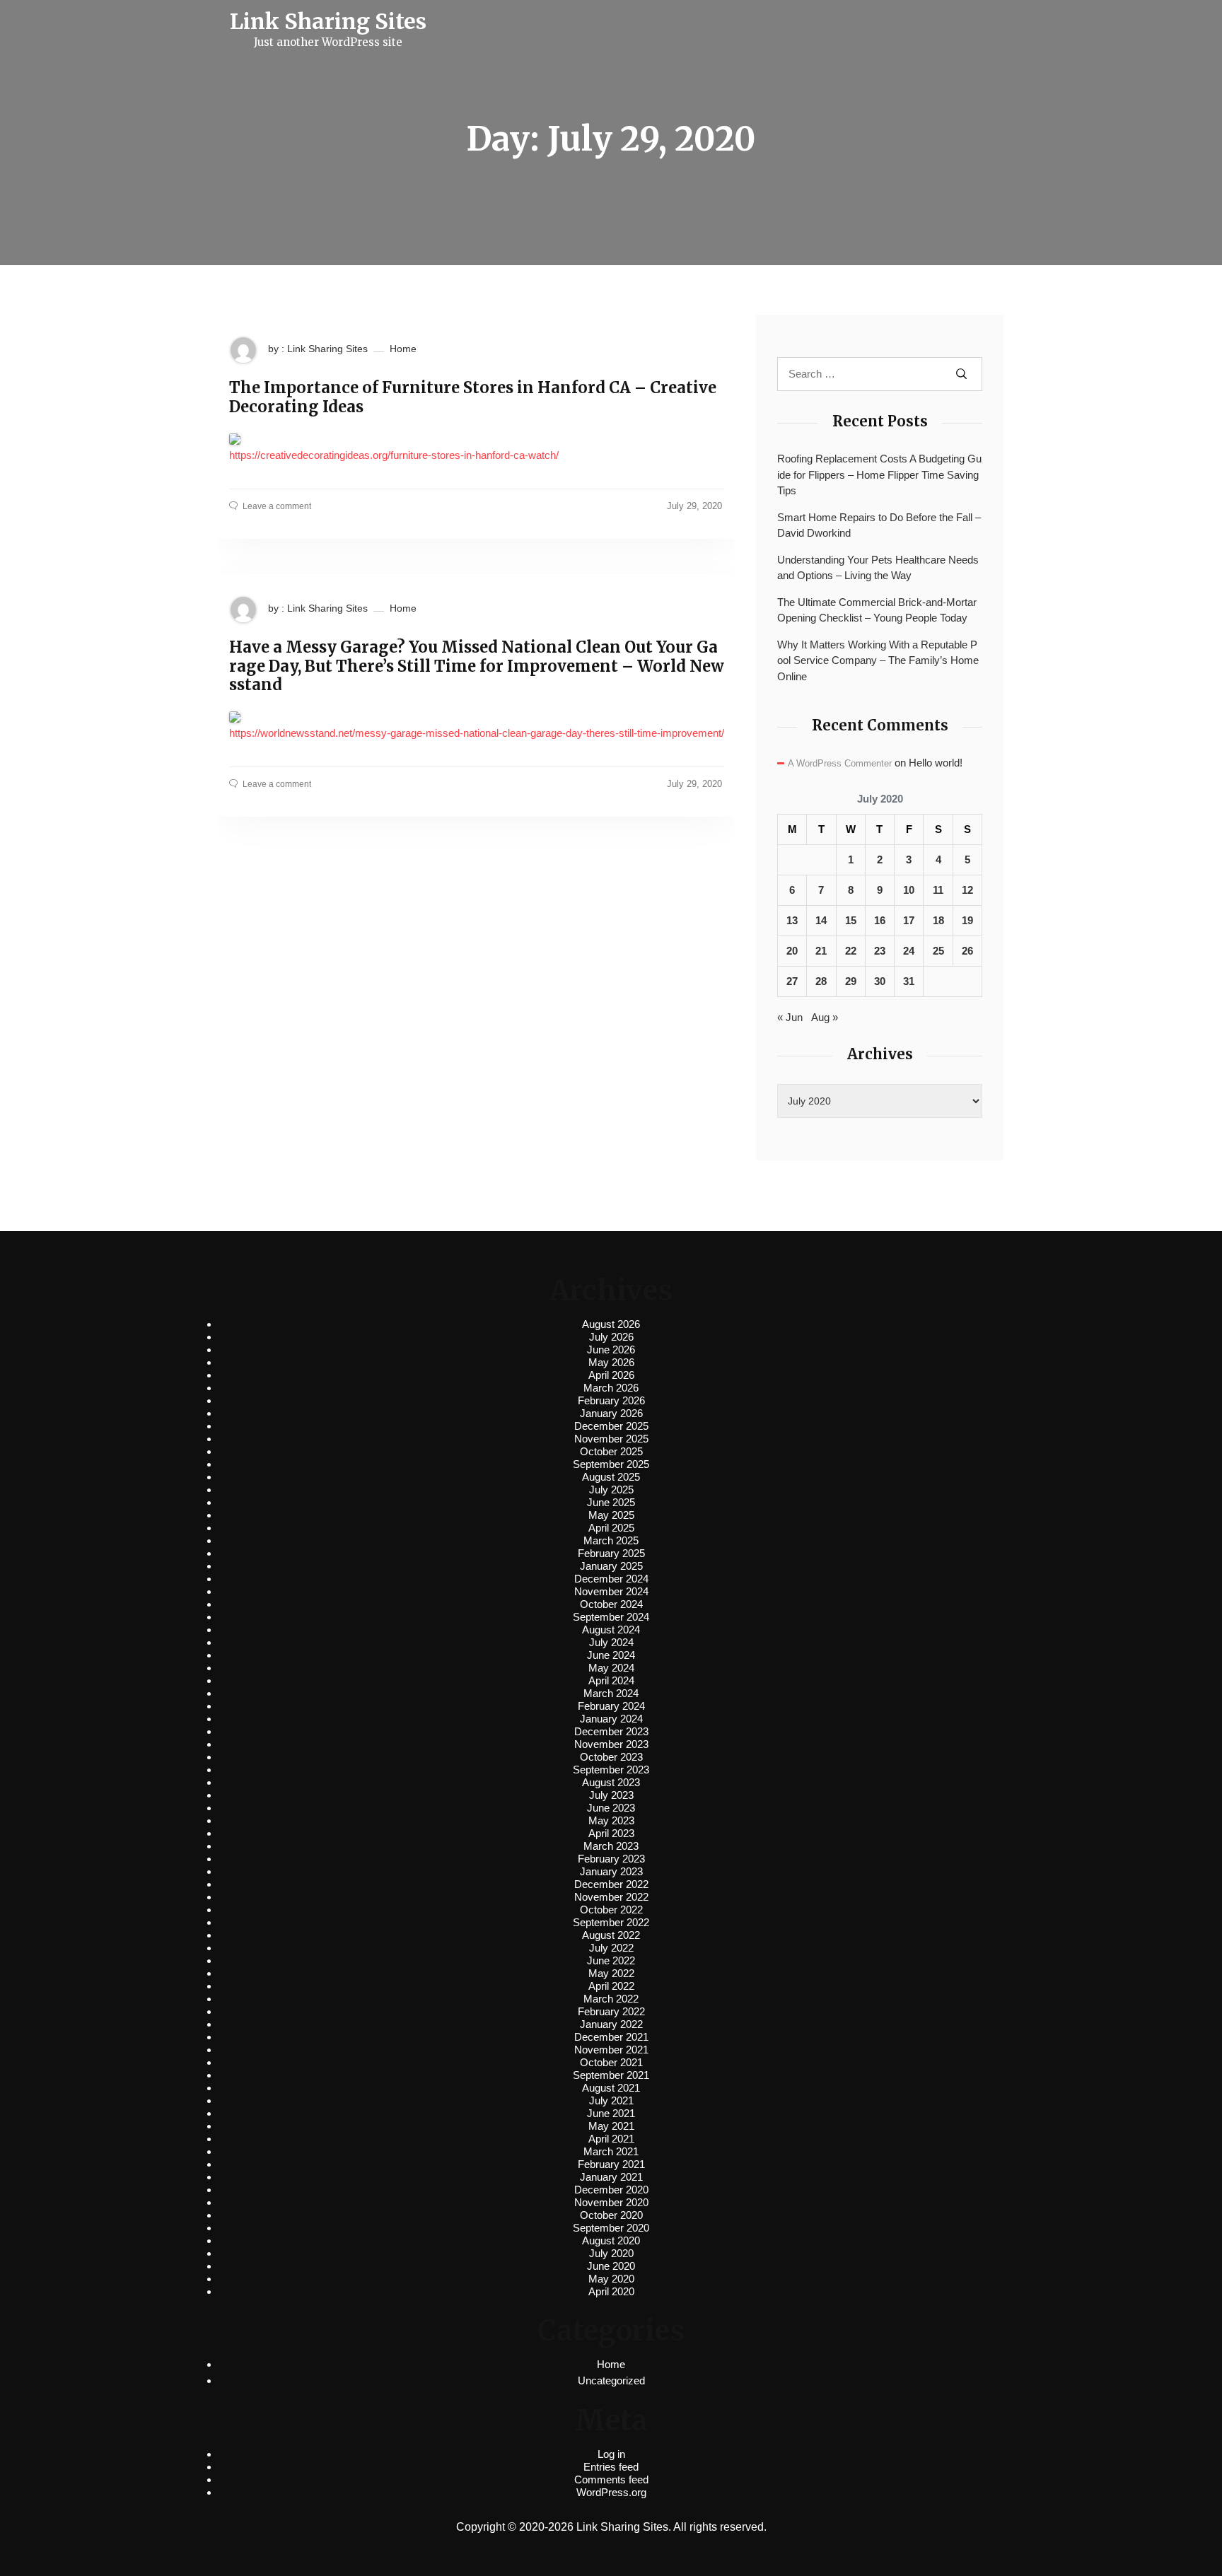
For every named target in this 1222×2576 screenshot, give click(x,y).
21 (821, 951)
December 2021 (611, 2037)
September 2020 (611, 2228)
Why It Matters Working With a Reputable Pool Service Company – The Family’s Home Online (878, 660)
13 (792, 920)
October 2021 (611, 2062)
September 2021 (611, 2075)
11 (938, 890)
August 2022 (611, 1935)
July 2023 (611, 1795)
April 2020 (611, 2291)
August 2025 (611, 1477)
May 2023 (611, 1820)
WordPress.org (611, 2492)
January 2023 (611, 1871)
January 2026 (611, 1413)
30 (880, 981)
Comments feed (611, 2479)
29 (851, 981)
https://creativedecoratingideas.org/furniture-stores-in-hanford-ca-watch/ (394, 455)
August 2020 (611, 2240)
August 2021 (611, 2088)
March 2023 (611, 1846)
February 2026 (611, 1400)
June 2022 (611, 1960)
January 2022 (611, 2024)
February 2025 (611, 1553)
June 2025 (611, 1502)
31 (909, 981)
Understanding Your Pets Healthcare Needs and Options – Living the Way (878, 568)
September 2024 (611, 1617)
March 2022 (611, 1999)
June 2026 (611, 1350)
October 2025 (611, 1451)
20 (792, 951)
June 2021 (611, 2113)
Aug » (825, 1017)
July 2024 (611, 1642)
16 (880, 920)
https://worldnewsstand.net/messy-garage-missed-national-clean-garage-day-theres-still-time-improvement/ (477, 733)
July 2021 (611, 2100)
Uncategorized (611, 2380)
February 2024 (611, 1706)
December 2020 (611, 2190)
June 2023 (611, 1808)
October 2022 (611, 1910)
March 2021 (611, 2151)
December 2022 (611, 1884)
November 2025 (611, 1439)
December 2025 (611, 1426)
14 (821, 920)
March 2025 (611, 1540)
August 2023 (611, 1782)
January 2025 (611, 1566)
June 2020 (611, 2266)
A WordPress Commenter (840, 763)
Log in (611, 2454)
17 (909, 920)
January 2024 (611, 1719)
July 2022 (611, 1948)
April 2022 (611, 1986)
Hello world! (936, 763)
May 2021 (611, 2126)
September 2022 (611, 1922)
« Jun (790, 1017)
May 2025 (611, 1515)
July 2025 (611, 1490)
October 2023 (611, 1757)
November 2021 (611, 2050)
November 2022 (611, 1897)
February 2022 (611, 2011)
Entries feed (611, 2467)
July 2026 (611, 1337)
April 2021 (611, 2139)
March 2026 (611, 1388)
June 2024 (611, 1655)
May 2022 (611, 1973)
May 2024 (611, 1668)
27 (792, 981)
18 (938, 920)
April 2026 (611, 1375)
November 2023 (611, 1744)
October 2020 (611, 2215)
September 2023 (611, 1770)
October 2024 (611, 1604)
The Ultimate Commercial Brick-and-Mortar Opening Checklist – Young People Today (877, 610)
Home (403, 349)
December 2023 (611, 1731)
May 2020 (611, 2279)
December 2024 (611, 1579)
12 (967, 890)
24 (909, 951)
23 (880, 951)
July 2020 (611, 2253)
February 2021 (611, 2164)
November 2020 (611, 2202)
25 (938, 951)
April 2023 (611, 1833)
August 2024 (611, 1630)
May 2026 (611, 1362)
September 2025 (611, 1464)
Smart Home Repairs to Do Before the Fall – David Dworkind (879, 525)
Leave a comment (277, 506)
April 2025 (611, 1528)
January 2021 (611, 2177)
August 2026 (611, 1324)
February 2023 (611, 1859)
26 (967, 951)
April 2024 (611, 1680)
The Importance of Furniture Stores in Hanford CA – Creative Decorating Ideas (473, 397)
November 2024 (611, 1591)
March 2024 (611, 1693)
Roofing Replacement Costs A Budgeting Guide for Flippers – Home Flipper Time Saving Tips (879, 474)
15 (851, 920)
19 (967, 920)
